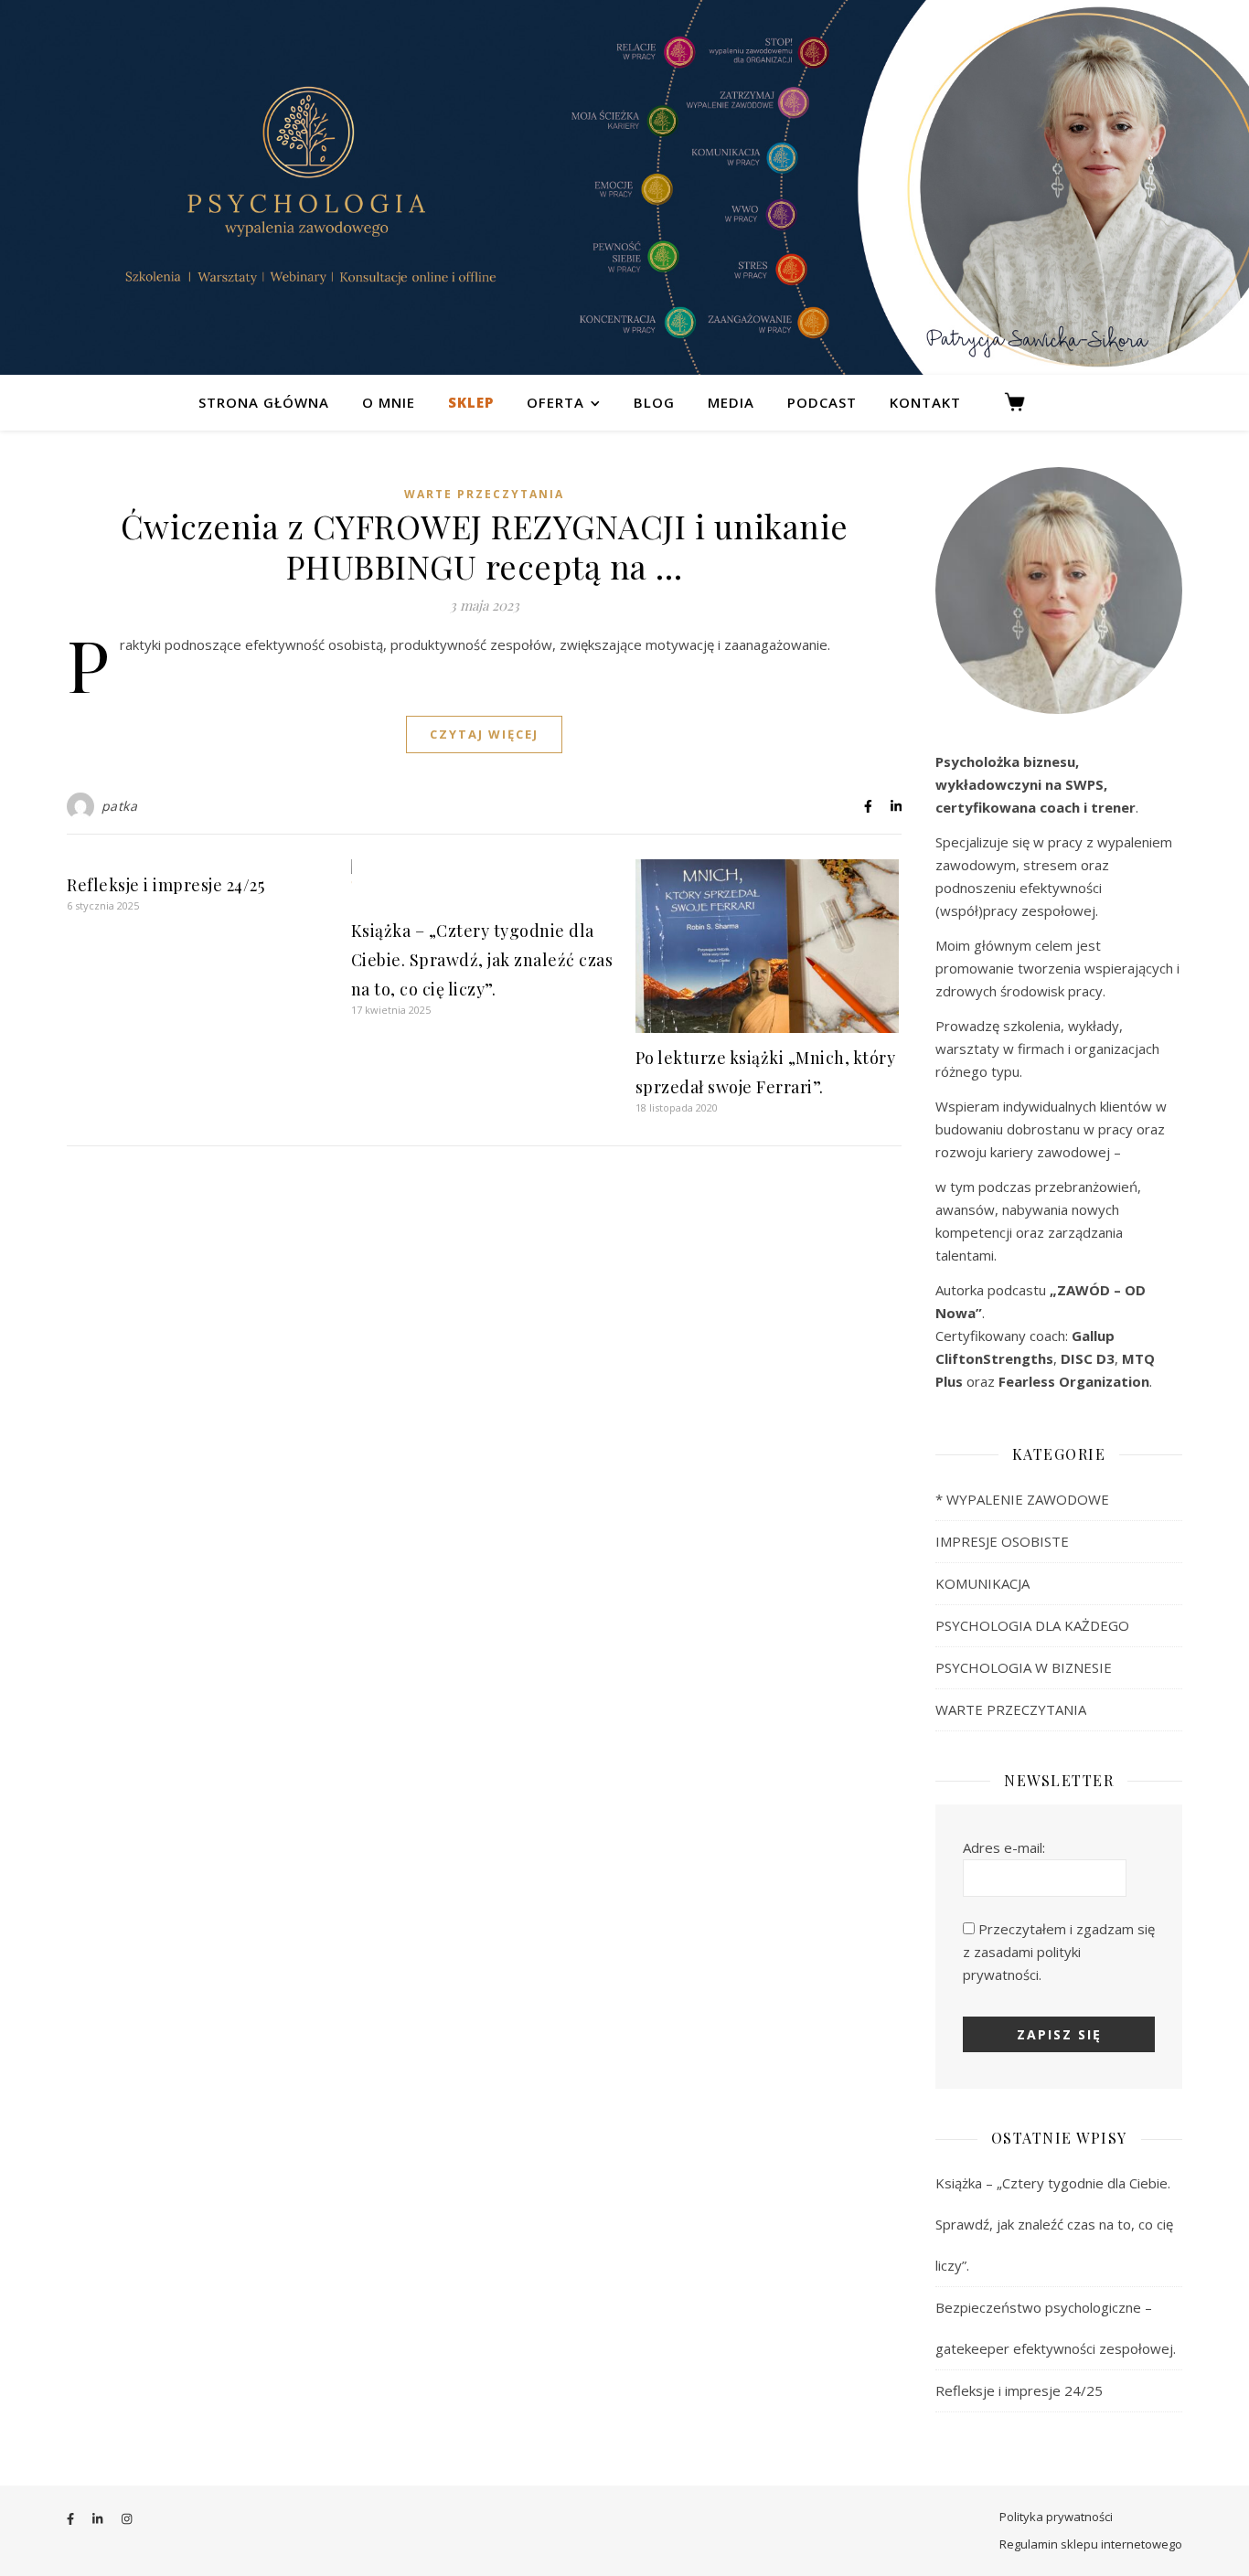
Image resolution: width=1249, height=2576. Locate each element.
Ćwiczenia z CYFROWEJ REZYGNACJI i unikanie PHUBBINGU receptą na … (485, 546)
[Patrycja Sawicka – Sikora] (624, 187)
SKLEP (471, 402)
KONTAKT (925, 402)
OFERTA (555, 402)
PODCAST (822, 402)
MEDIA (731, 402)
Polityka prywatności (1056, 2517)
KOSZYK (1023, 402)
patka (120, 806)
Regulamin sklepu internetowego (1091, 2544)
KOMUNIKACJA (982, 1583)
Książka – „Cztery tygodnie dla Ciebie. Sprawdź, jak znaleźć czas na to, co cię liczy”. (482, 960)
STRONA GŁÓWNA (264, 402)
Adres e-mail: (1004, 1847)
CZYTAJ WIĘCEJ (484, 734)
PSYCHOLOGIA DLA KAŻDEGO (1032, 1625)
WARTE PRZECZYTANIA (484, 494)
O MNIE (389, 402)
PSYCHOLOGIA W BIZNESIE (1024, 1667)
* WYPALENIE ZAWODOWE (1022, 1499)
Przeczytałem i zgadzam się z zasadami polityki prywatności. (1059, 1952)
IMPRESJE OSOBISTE (1002, 1541)
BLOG (654, 402)
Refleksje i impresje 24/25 (165, 885)
